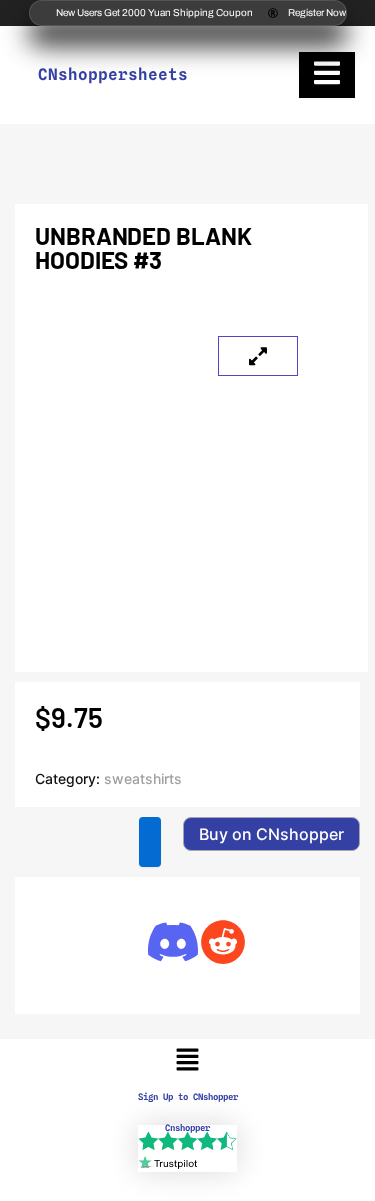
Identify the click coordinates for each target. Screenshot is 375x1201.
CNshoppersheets (113, 74)
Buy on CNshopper (271, 834)
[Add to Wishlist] (150, 842)
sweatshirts (143, 778)
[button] (187, 1060)
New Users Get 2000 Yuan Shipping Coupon (154, 12)
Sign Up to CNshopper (188, 1096)
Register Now (317, 12)
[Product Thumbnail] (258, 356)
